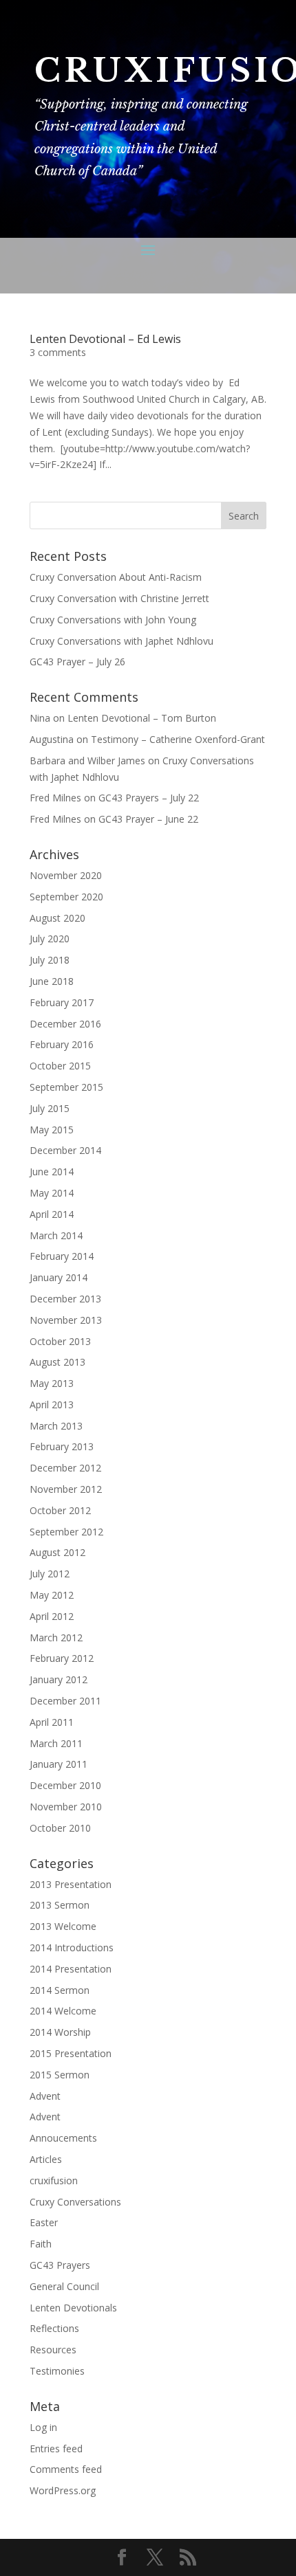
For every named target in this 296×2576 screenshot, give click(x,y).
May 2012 (52, 1595)
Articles (46, 2159)
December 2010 (65, 1785)
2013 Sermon (60, 1905)
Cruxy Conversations (75, 2202)
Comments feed (66, 2469)
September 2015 (66, 1087)
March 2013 (56, 1426)
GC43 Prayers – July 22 (149, 798)
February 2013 (62, 1446)
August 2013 (57, 1362)
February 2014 (62, 1256)
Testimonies (57, 2371)
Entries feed (56, 2449)
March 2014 (56, 1235)
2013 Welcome (63, 1926)
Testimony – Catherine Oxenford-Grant (178, 739)
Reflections (54, 2328)
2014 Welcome (63, 2011)
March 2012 (56, 1637)
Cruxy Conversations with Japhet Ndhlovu (121, 641)
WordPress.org (63, 2490)
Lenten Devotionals (73, 2308)
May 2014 (52, 1193)
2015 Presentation (71, 2053)
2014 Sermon (60, 1990)
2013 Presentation (71, 1884)
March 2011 (56, 1743)
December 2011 (65, 1701)
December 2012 (65, 1468)
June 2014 (52, 1172)
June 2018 (52, 981)
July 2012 (50, 1574)
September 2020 (66, 897)
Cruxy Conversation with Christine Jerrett (119, 598)
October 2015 (60, 1066)
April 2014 (52, 1214)
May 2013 (52, 1383)
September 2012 (66, 1532)
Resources (53, 2350)
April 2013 (52, 1404)
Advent (45, 2096)
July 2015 (50, 1108)
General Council (64, 2286)
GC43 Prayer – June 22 (148, 819)
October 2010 (60, 1828)
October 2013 (60, 1341)
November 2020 (66, 875)
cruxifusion (54, 2180)
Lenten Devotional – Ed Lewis (105, 339)
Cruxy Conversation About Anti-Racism (116, 577)
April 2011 (52, 1722)
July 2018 (50, 960)
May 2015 (52, 1130)
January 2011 (59, 1764)
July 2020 (50, 939)
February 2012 (62, 1658)
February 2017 (62, 1002)
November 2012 (66, 1489)
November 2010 (66, 1807)
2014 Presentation (71, 1969)
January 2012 (59, 1679)
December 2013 (65, 1299)
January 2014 (59, 1277)
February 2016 (62, 1044)
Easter (44, 2222)
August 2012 (57, 1552)
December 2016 (65, 1024)
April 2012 (52, 1616)
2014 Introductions (72, 1947)
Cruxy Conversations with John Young (113, 620)
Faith (41, 2244)
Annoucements (63, 2138)
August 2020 (57, 918)
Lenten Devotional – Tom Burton (142, 718)
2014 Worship (60, 2032)
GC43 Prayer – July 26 (77, 662)
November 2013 (66, 1320)
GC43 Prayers (60, 2265)
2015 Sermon (60, 2075)
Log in (43, 2427)
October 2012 (60, 1510)
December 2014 (65, 1150)
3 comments (58, 352)
